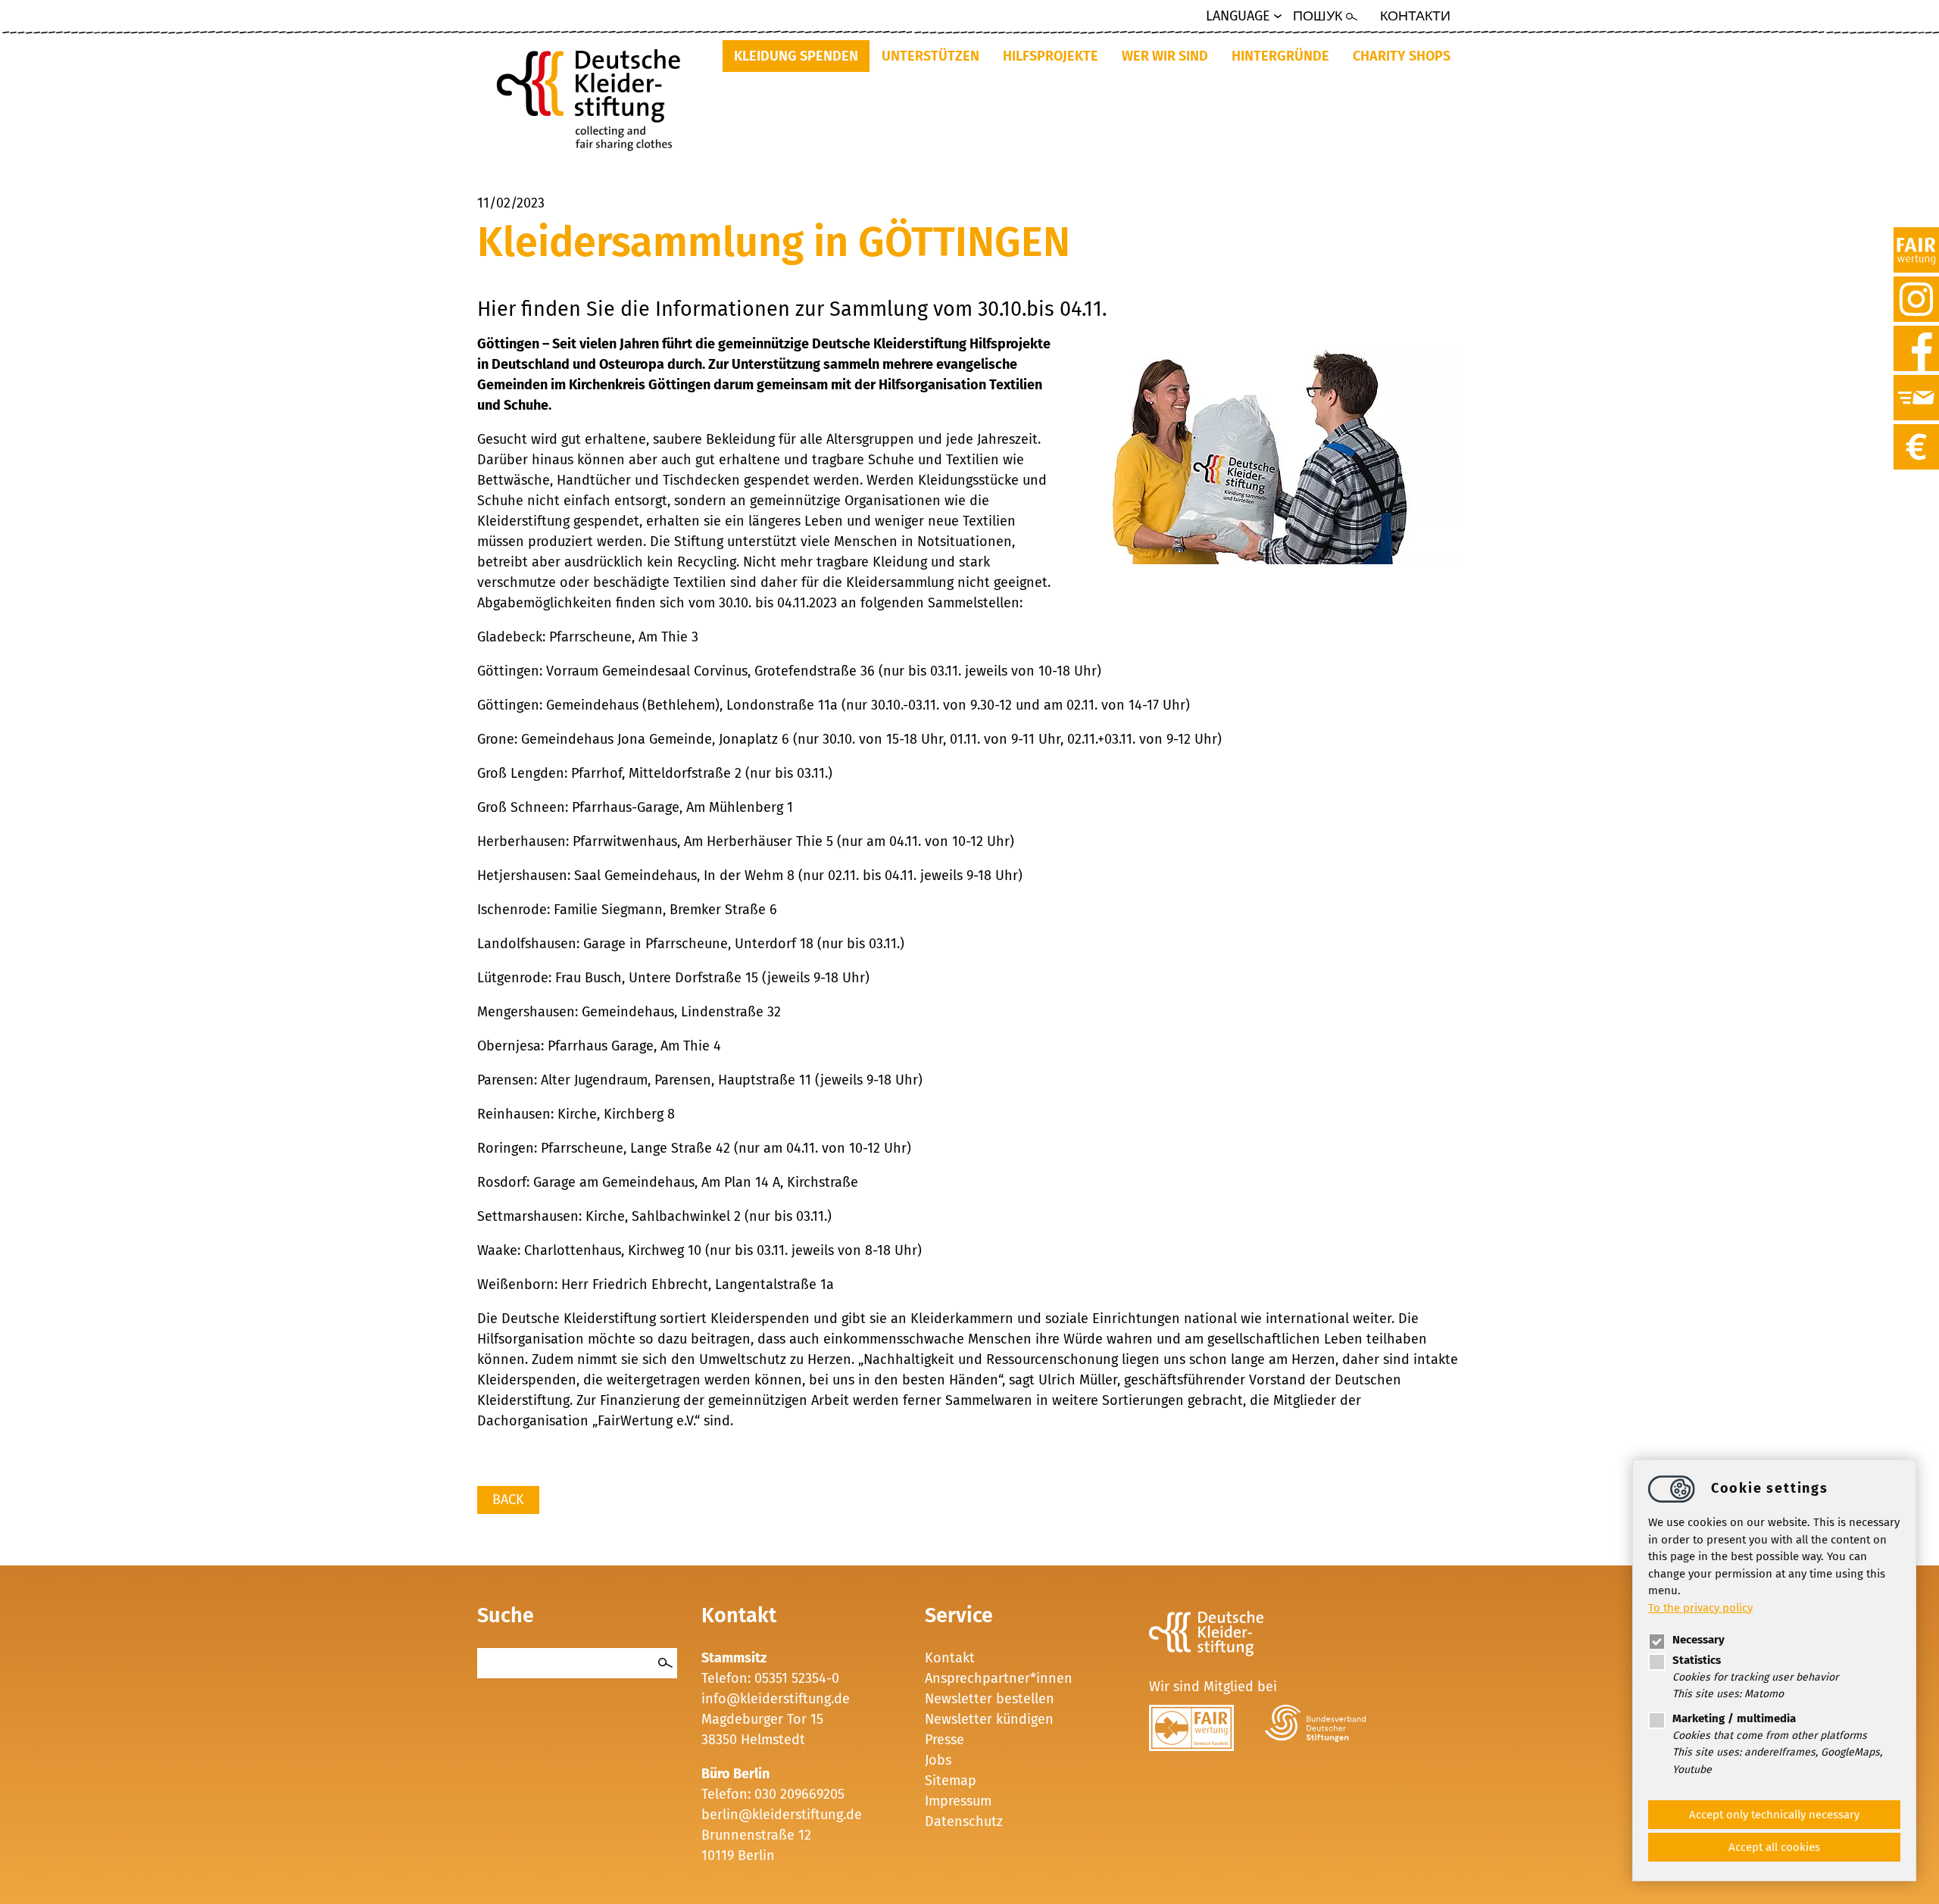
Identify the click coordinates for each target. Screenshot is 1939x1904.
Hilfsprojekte (1051, 56)
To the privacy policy (1700, 1607)
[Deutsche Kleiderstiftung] (594, 95)
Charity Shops (1402, 56)
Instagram (1916, 285)
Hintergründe (1280, 56)
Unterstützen (930, 56)
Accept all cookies (1774, 1847)
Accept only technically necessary (1774, 1815)
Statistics (1697, 1660)
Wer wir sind (1165, 56)
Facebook (1916, 334)
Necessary (1699, 1640)
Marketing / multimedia (1734, 1718)
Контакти (1415, 16)
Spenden (1916, 432)
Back (508, 1500)
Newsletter (1916, 383)
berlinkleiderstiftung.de (782, 1815)
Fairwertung (1916, 236)
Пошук (1318, 16)
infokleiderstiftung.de (776, 1699)
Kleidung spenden (796, 56)
